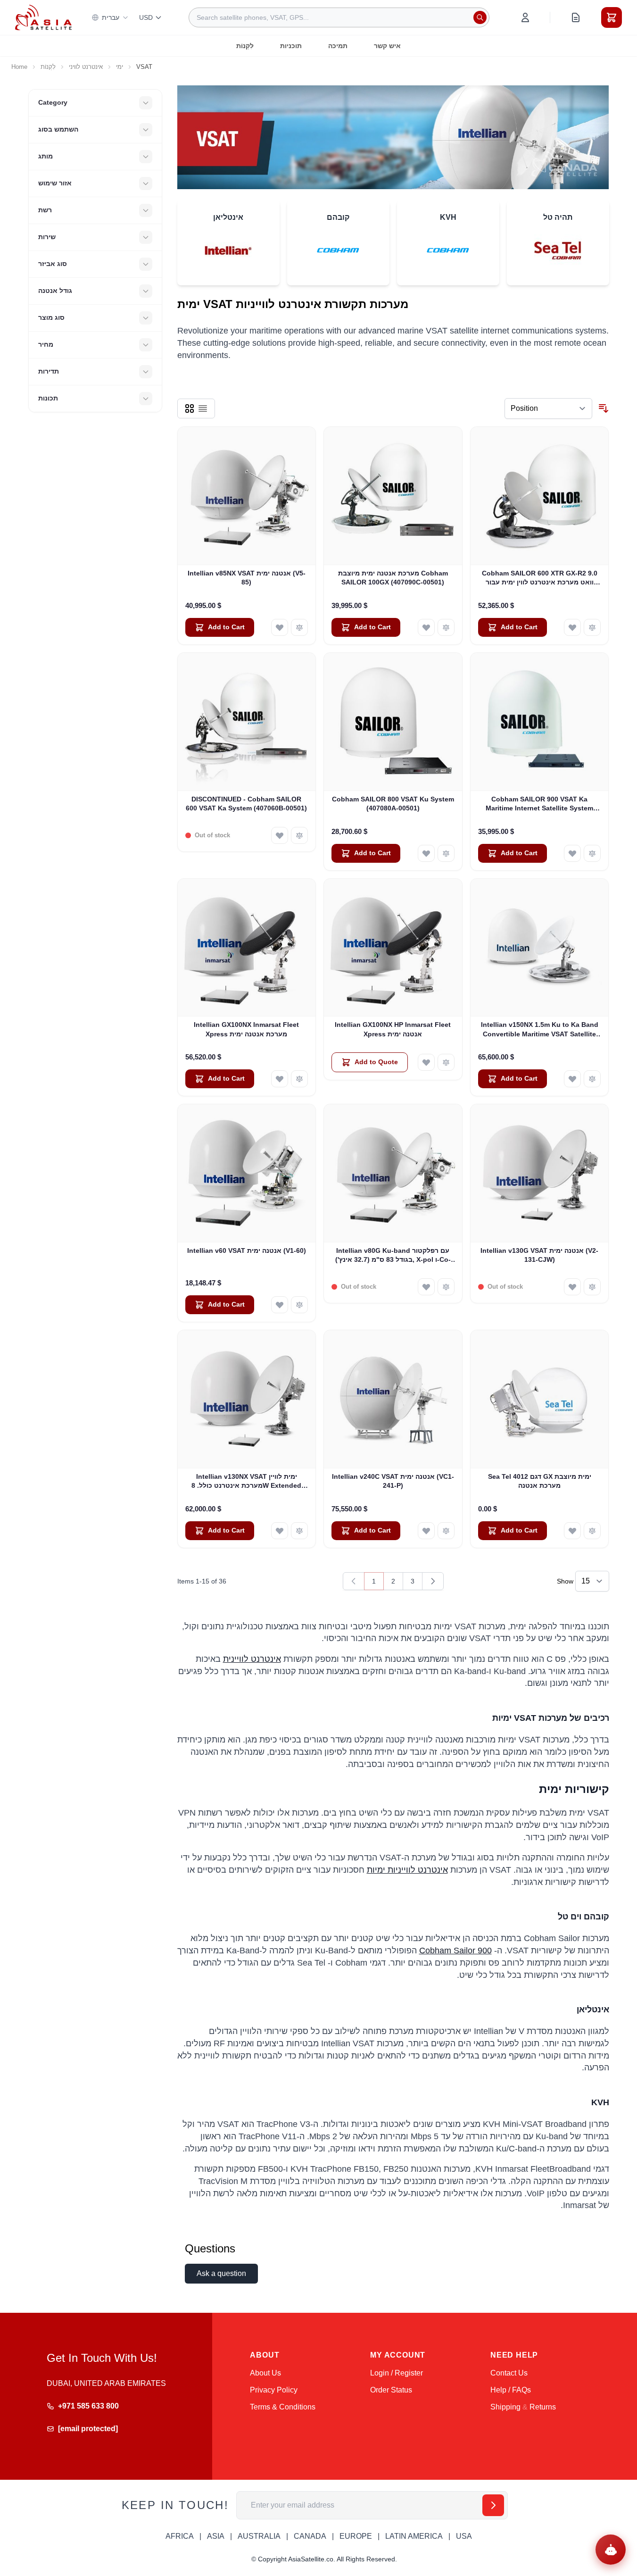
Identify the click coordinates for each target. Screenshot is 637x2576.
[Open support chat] (611, 2550)
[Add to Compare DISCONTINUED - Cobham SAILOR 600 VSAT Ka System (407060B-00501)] (299, 835)
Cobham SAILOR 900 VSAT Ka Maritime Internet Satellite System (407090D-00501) (539, 804)
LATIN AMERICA (414, 2536)
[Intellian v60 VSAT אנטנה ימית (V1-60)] (247, 1173)
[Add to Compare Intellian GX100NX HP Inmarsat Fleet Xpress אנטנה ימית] (446, 1062)
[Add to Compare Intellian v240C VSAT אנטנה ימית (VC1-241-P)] (446, 1531)
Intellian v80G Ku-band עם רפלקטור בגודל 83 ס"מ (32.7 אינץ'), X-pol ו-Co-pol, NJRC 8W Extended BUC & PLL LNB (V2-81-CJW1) (393, 1256)
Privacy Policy (274, 2390)
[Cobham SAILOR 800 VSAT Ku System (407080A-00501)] (393, 722)
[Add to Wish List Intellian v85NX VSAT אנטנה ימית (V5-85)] (280, 627)
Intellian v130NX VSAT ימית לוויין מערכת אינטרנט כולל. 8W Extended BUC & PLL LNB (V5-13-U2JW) (246, 1482)
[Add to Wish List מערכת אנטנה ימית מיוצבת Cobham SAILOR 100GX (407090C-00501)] (426, 627)
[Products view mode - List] (203, 408)
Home (19, 67)
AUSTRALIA (259, 2536)
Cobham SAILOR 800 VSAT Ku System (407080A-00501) (393, 804)
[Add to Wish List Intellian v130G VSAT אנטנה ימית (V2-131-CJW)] (572, 1287)
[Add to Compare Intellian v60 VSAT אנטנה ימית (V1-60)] (299, 1305)
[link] (354, 1581)
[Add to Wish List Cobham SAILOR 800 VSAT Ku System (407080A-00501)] (426, 853)
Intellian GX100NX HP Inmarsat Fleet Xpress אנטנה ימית (393, 1029)
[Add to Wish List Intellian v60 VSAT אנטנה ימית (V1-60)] (280, 1305)
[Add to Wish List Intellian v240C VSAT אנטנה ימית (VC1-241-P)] (426, 1531)
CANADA (310, 2536)
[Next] (433, 1581)
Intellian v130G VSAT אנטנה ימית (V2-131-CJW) (539, 1255)
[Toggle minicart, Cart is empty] (612, 17)
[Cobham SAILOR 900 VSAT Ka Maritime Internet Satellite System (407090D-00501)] (540, 722)
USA (464, 2536)
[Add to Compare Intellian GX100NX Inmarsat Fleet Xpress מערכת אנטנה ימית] (299, 1079)
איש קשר (387, 46)
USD (146, 17)
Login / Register (397, 2373)
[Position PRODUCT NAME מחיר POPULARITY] (548, 408)
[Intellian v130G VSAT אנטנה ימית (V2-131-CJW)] (540, 1173)
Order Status (391, 2390)
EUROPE (356, 2536)
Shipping (505, 2407)
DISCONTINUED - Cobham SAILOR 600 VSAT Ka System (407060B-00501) (246, 804)
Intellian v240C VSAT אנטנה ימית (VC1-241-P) (393, 1481)
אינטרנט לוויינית (252, 1659)
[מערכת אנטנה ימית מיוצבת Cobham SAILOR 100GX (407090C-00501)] (393, 496)
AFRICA (180, 2536)
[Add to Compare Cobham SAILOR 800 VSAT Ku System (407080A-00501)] (446, 853)
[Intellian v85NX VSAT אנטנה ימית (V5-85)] (247, 496)
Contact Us (509, 2373)
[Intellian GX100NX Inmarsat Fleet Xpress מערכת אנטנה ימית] (247, 948)
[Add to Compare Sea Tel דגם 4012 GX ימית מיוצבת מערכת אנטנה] (592, 1531)
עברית (111, 17)
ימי (120, 67)
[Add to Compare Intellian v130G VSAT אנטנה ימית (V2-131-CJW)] (592, 1287)
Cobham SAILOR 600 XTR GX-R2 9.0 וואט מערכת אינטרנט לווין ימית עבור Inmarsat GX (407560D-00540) (540, 578)
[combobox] (339, 17)
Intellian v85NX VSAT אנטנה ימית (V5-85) (247, 578)
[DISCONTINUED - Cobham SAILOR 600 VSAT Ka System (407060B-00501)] (247, 722)
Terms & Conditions (283, 2407)
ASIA (216, 2536)
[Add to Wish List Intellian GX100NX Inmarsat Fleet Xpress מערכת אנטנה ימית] (280, 1079)
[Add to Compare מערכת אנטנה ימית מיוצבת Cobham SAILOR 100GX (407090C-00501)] (446, 627)
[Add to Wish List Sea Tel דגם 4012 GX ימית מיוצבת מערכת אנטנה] (572, 1531)
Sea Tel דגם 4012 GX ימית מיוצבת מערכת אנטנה (540, 1481)
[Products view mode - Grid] (190, 408)
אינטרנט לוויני (86, 67)
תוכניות (291, 46)
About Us (265, 2373)
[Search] (480, 17)
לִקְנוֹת (245, 46)
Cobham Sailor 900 (455, 1951)
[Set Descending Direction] (604, 408)
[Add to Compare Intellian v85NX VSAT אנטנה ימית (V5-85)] (299, 627)
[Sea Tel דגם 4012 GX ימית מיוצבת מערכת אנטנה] (540, 1399)
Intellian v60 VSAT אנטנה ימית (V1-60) (247, 1250)
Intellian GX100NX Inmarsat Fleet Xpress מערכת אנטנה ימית (246, 1029)
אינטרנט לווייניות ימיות (407, 1870)
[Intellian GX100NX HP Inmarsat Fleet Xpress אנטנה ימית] (393, 948)
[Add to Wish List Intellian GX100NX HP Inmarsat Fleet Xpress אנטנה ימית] (426, 1062)
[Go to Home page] (43, 17)
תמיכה (338, 46)
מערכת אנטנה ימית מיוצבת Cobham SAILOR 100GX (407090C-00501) (393, 578)
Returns (543, 2407)
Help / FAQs (511, 2390)
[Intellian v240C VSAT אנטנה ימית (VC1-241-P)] (393, 1399)
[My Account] (525, 17)
